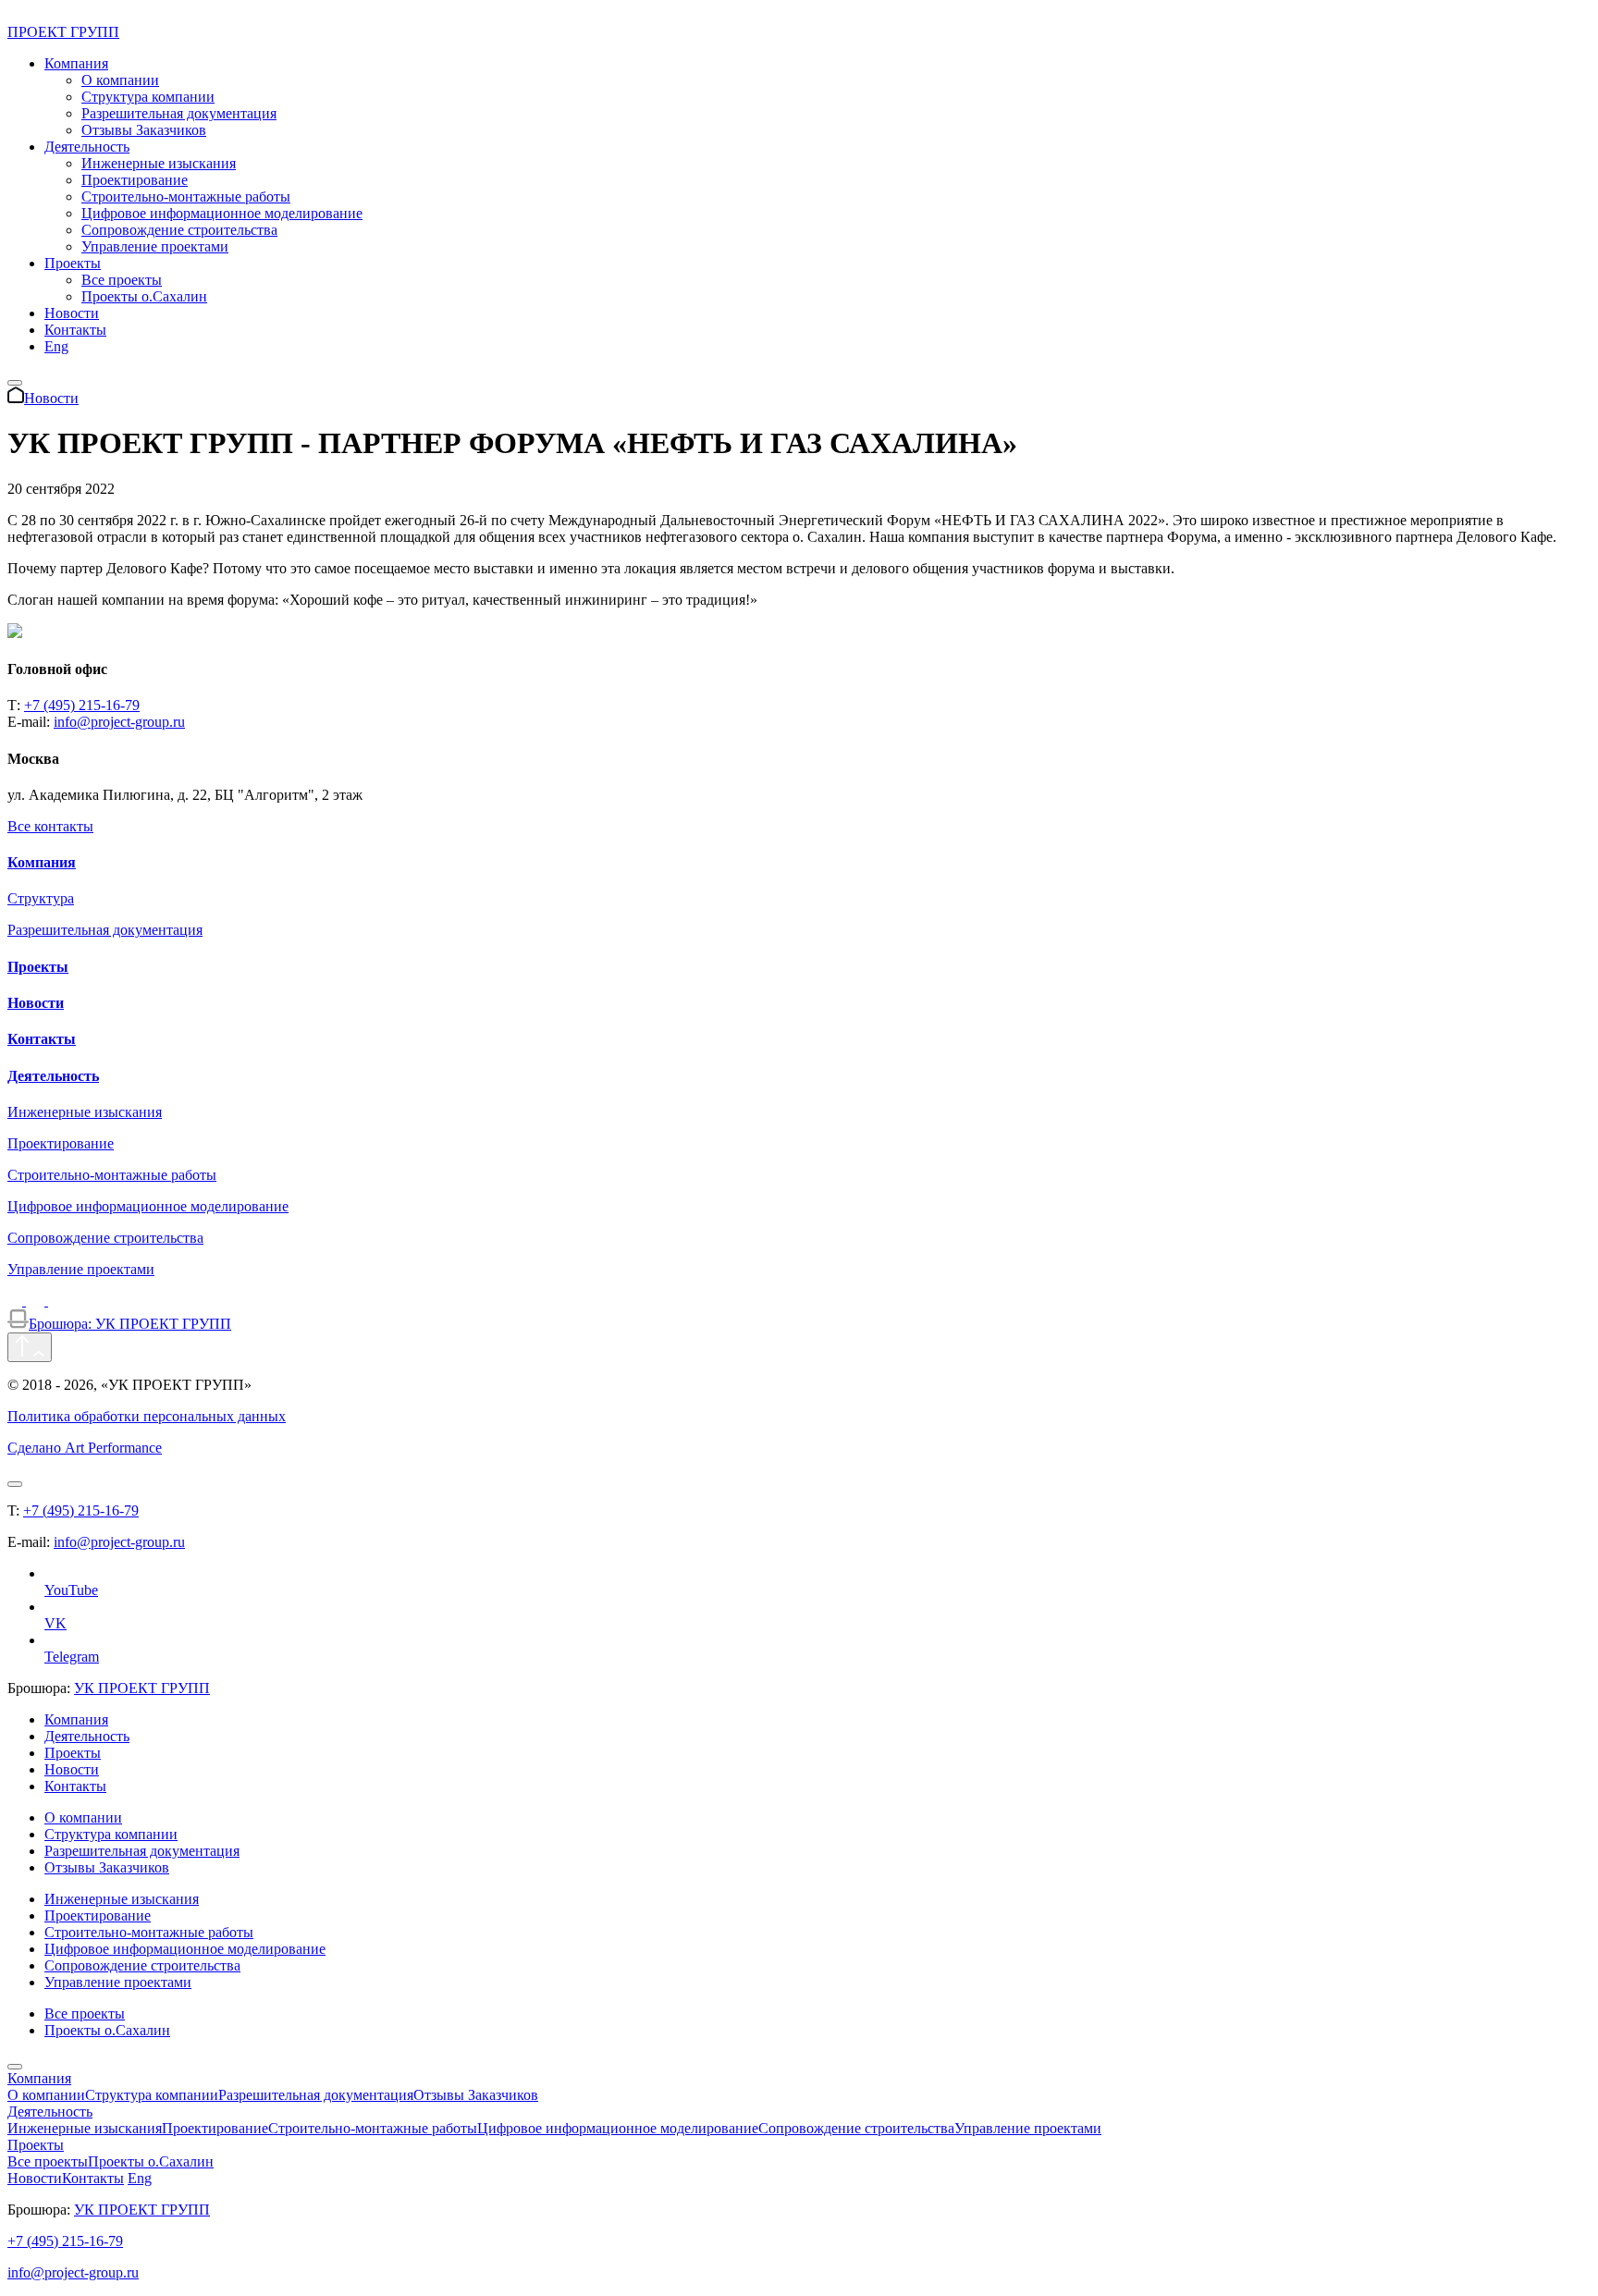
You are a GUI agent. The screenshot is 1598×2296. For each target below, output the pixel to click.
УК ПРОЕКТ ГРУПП (142, 1688)
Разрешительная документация (179, 113)
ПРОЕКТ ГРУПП (63, 32)
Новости (72, 313)
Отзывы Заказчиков (144, 130)
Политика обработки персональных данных (147, 1416)
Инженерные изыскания (159, 163)
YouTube (71, 1590)
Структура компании (148, 97)
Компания (76, 63)
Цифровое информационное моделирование (222, 213)
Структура (41, 898)
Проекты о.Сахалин (144, 296)
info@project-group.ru (119, 722)
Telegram (72, 1657)
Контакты (75, 330)
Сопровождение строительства (179, 230)
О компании (120, 80)
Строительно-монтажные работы (186, 196)
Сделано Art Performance (85, 1448)
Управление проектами (155, 246)
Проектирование (135, 180)
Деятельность (87, 147)
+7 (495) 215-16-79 (82, 705)
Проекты (73, 263)
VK (55, 1623)
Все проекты (122, 280)
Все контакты (50, 826)
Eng (56, 346)
